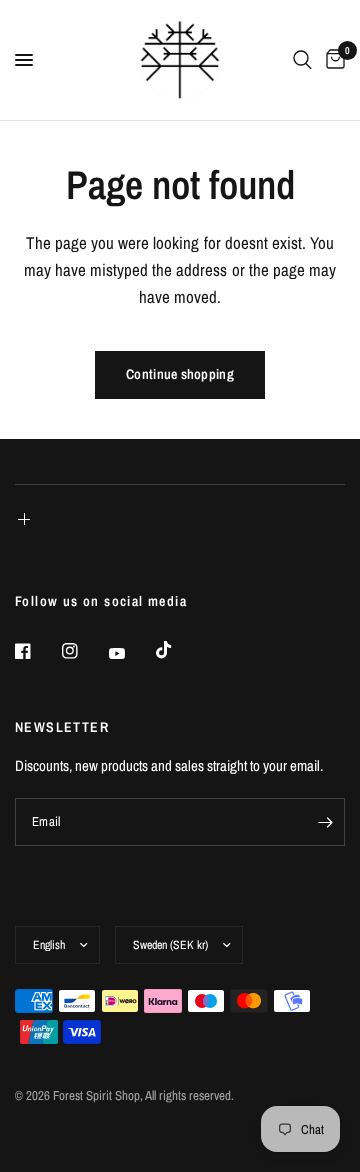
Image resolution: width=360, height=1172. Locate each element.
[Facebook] (37, 651)
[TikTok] (178, 650)
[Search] (302, 60)
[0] (332, 60)
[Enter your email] (325, 822)
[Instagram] (84, 651)
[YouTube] (131, 653)
